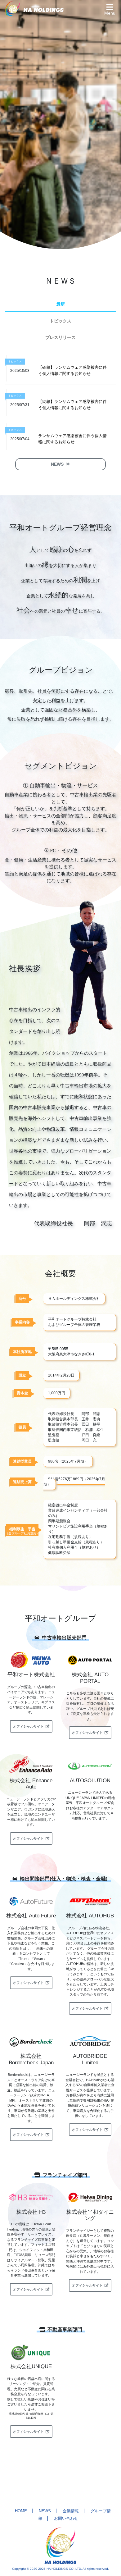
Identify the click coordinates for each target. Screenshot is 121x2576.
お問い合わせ (66, 2518)
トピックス (60, 321)
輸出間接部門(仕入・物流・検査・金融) (64, 1879)
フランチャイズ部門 (65, 2175)
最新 (60, 304)
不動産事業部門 (65, 2329)
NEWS (45, 2511)
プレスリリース (60, 337)
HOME (21, 2511)
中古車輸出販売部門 (64, 1638)
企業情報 (71, 2511)
